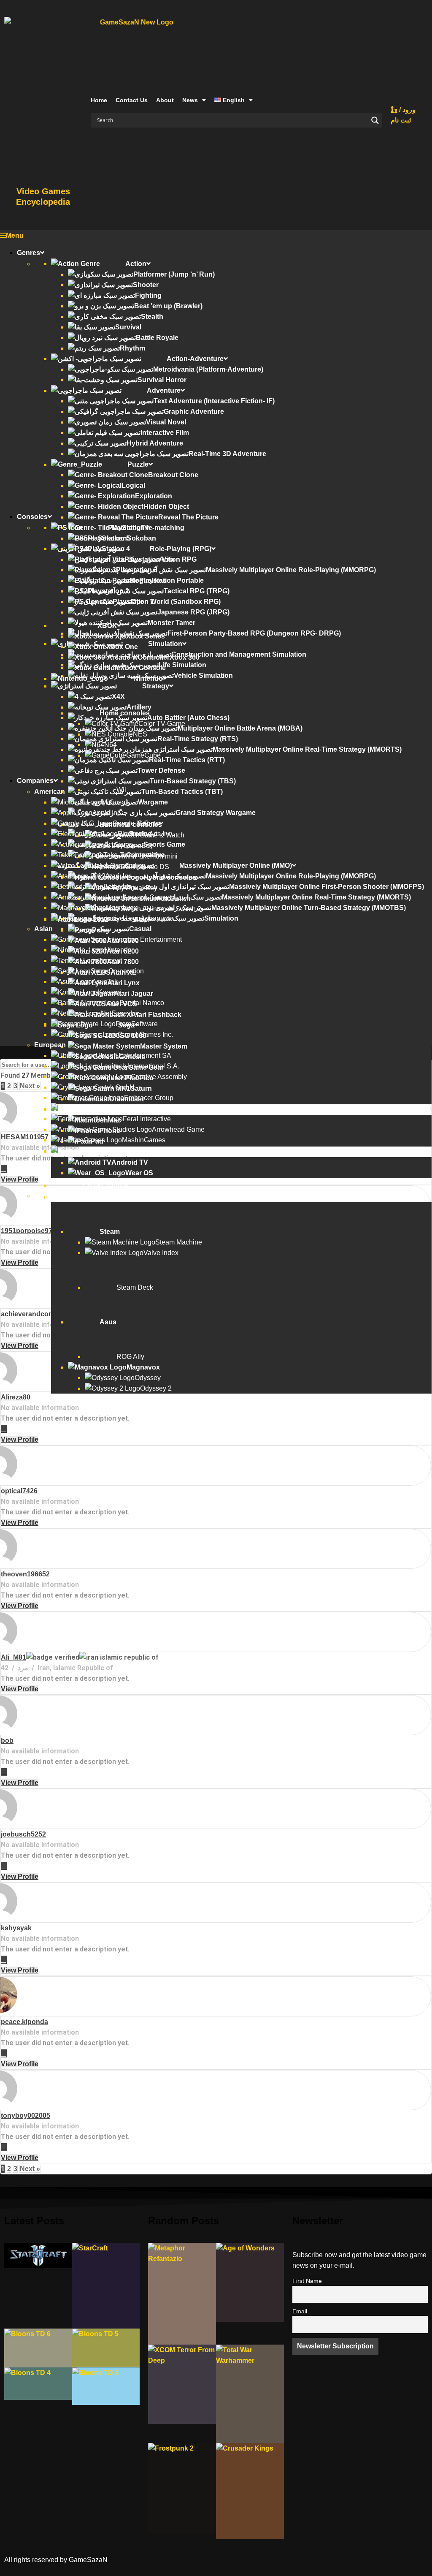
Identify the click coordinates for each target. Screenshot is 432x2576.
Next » (30, 1086)
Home (99, 100)
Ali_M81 (13, 1657)
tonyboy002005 (26, 2115)
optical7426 (19, 1491)
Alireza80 (16, 1397)
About (165, 100)
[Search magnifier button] (375, 120)
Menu (15, 235)
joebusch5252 (23, 1834)
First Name (307, 2281)
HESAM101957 (25, 1137)
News (190, 100)
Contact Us (132, 100)
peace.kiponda (24, 2022)
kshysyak (16, 1928)
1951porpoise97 (27, 1231)
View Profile (20, 1179)
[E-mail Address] (4, 1169)
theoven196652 (25, 1574)
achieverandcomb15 (34, 1314)
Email (300, 2311)
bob (7, 1740)
